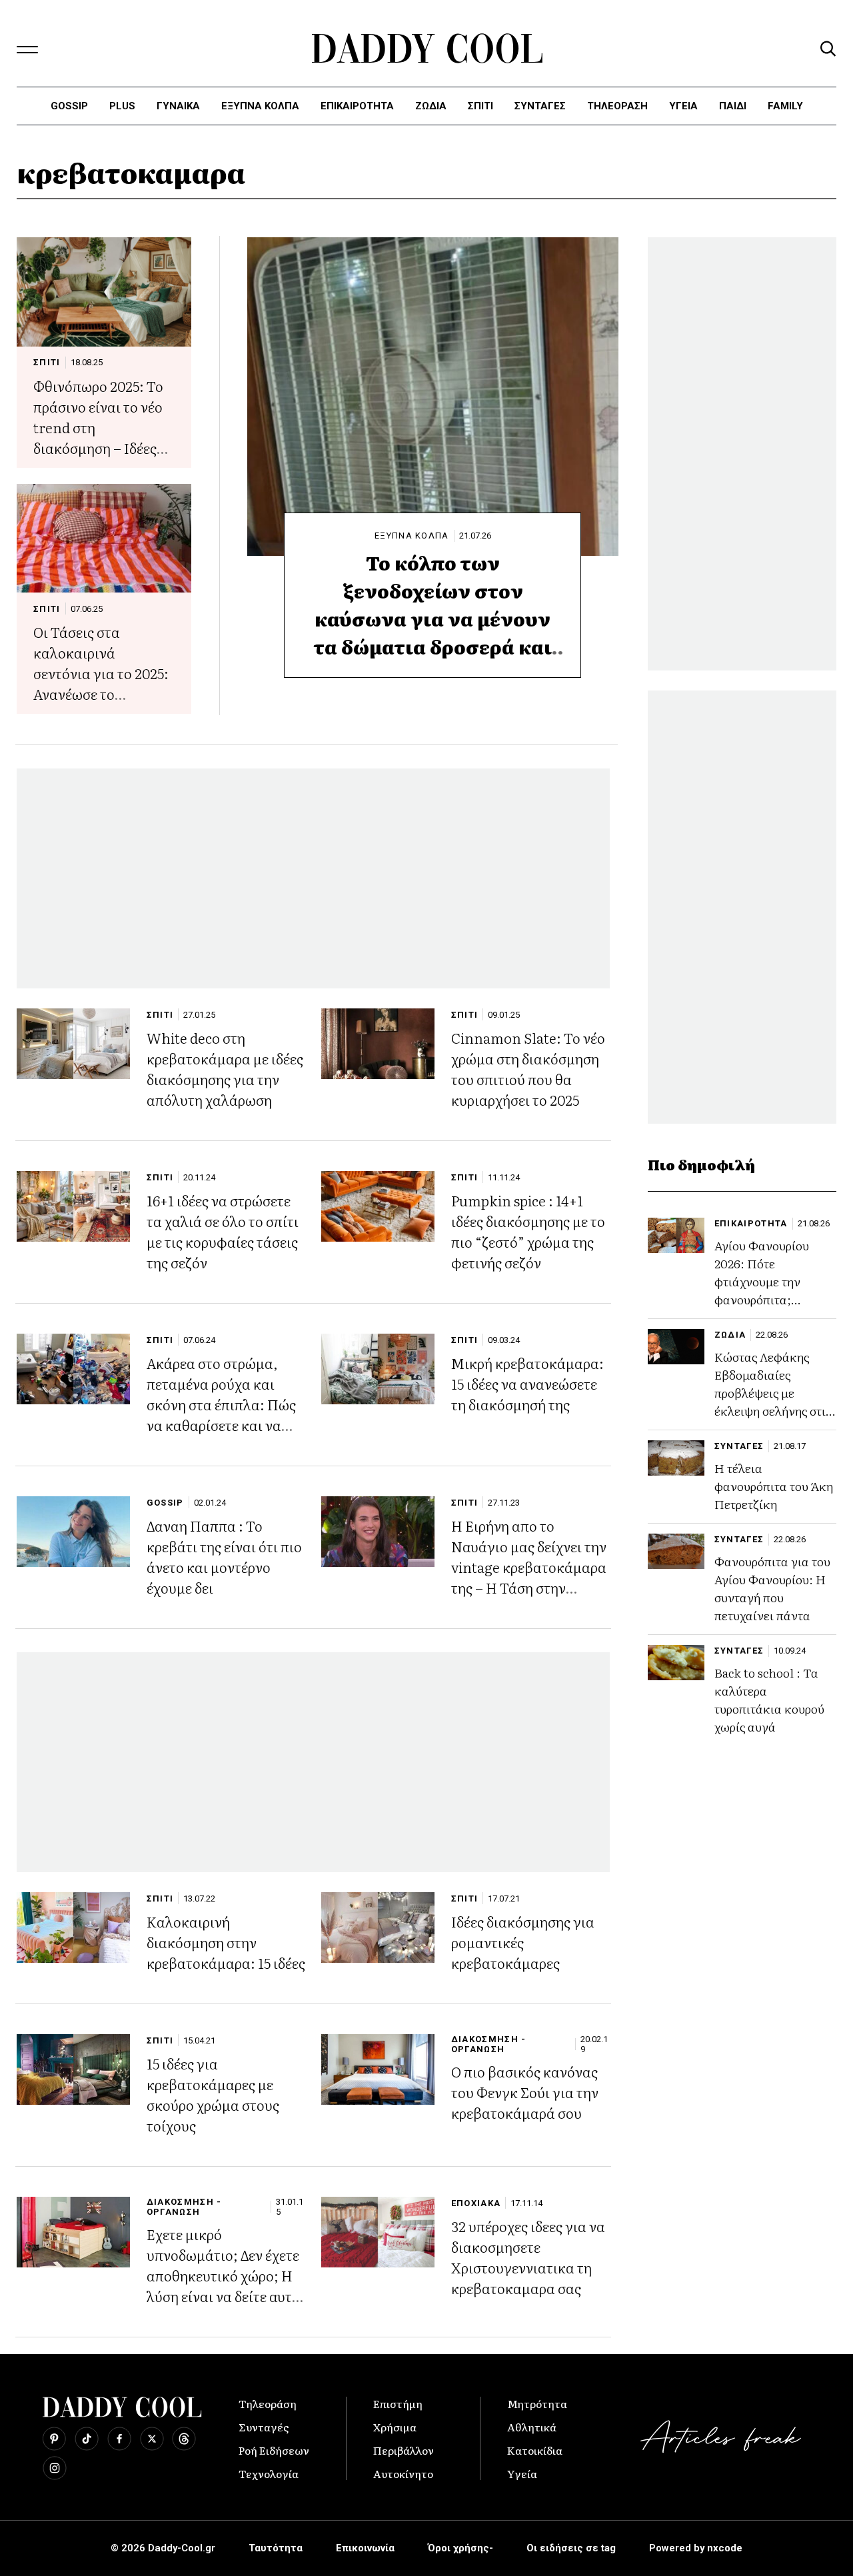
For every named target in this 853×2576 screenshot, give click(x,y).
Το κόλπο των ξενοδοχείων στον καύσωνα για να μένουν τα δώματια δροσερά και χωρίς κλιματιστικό (433, 619)
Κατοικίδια (535, 2450)
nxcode (725, 2548)
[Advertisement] (313, 878)
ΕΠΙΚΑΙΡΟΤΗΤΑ (357, 106)
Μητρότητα (537, 2403)
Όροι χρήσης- (460, 2548)
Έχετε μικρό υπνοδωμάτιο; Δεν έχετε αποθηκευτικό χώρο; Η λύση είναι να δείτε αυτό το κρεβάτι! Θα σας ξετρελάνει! (223, 2285)
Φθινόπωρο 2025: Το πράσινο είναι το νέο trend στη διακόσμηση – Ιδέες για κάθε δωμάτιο (98, 427)
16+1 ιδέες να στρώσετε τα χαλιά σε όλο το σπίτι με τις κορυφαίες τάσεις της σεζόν (223, 1231)
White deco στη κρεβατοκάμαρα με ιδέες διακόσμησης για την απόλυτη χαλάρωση (225, 1068)
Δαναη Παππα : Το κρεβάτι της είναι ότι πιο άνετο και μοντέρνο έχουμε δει (224, 1556)
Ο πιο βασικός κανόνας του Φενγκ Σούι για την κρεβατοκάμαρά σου (525, 2092)
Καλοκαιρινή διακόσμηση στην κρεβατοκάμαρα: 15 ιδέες (226, 1942)
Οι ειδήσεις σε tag (571, 2548)
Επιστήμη (398, 2403)
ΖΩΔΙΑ (730, 1335)
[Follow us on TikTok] (87, 2439)
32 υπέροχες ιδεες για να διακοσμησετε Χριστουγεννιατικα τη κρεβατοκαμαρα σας (528, 2257)
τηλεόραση (617, 106)
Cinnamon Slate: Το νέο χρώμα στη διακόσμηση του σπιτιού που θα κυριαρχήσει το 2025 (528, 1068)
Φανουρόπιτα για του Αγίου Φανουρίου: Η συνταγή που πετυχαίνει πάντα (772, 1588)
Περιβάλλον (404, 2450)
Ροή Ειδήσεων (274, 2450)
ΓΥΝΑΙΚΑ (178, 106)
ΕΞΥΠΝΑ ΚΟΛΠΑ (412, 536)
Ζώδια (431, 106)
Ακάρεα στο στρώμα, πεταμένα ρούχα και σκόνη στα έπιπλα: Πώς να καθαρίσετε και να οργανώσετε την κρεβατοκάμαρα (221, 1414)
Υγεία (683, 106)
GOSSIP (165, 1503)
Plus (122, 106)
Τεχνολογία (269, 2473)
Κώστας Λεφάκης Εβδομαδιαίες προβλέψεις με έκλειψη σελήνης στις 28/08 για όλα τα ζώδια (773, 1402)
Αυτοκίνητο (403, 2473)
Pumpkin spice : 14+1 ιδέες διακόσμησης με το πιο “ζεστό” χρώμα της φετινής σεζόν (528, 1231)
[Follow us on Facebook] (119, 2439)
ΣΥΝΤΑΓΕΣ (540, 106)
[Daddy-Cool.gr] (427, 48)
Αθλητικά (532, 2427)
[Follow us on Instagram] (55, 2468)
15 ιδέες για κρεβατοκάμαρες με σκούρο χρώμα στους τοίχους (213, 2094)
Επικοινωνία (365, 2548)
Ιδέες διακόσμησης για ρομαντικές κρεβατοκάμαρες (523, 1942)
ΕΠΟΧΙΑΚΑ (476, 2203)
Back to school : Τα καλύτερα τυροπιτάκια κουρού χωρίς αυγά (769, 1700)
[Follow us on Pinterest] (54, 2439)
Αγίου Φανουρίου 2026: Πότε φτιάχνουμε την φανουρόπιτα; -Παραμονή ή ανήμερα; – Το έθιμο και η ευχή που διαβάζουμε (770, 1308)
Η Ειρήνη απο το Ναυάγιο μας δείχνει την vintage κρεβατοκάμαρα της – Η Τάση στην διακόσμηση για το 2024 (529, 1567)
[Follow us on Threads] (184, 2439)
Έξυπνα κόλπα (260, 106)
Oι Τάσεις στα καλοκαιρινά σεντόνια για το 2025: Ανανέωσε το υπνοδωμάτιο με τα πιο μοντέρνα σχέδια (101, 683)
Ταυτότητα (276, 2548)
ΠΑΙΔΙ (733, 106)
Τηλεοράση (268, 2403)
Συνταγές (264, 2427)
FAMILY (785, 106)
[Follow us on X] (152, 2439)
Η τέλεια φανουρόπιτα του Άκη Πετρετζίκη (774, 1486)
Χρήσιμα (395, 2427)
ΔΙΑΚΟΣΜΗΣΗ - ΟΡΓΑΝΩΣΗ (489, 2044)
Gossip (69, 106)
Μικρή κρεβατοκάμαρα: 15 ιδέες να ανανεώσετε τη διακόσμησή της (527, 1383)
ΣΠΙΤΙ (480, 106)
